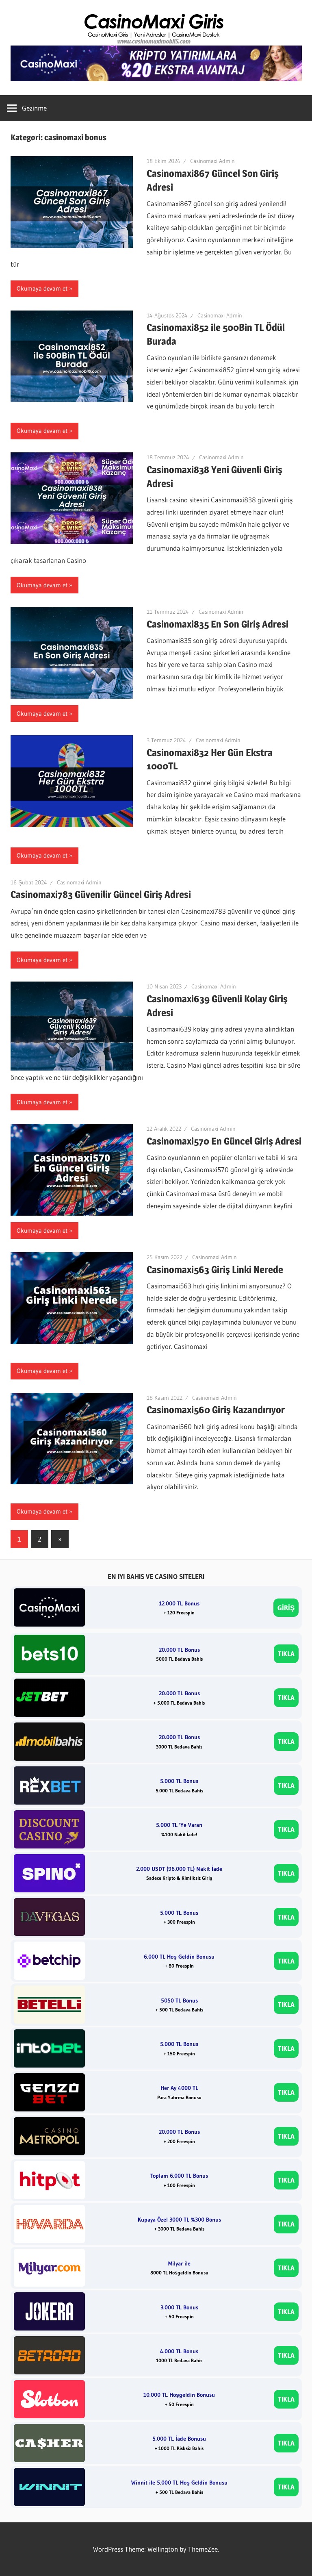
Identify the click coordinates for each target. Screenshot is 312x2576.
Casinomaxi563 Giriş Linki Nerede (215, 1270)
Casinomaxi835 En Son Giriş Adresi (218, 624)
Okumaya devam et (42, 288)
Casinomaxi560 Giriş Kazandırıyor (216, 1410)
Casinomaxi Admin (212, 161)
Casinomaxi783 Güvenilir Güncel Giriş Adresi (101, 894)
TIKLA (286, 1654)
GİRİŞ (286, 1608)
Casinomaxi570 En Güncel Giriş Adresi (224, 1141)
